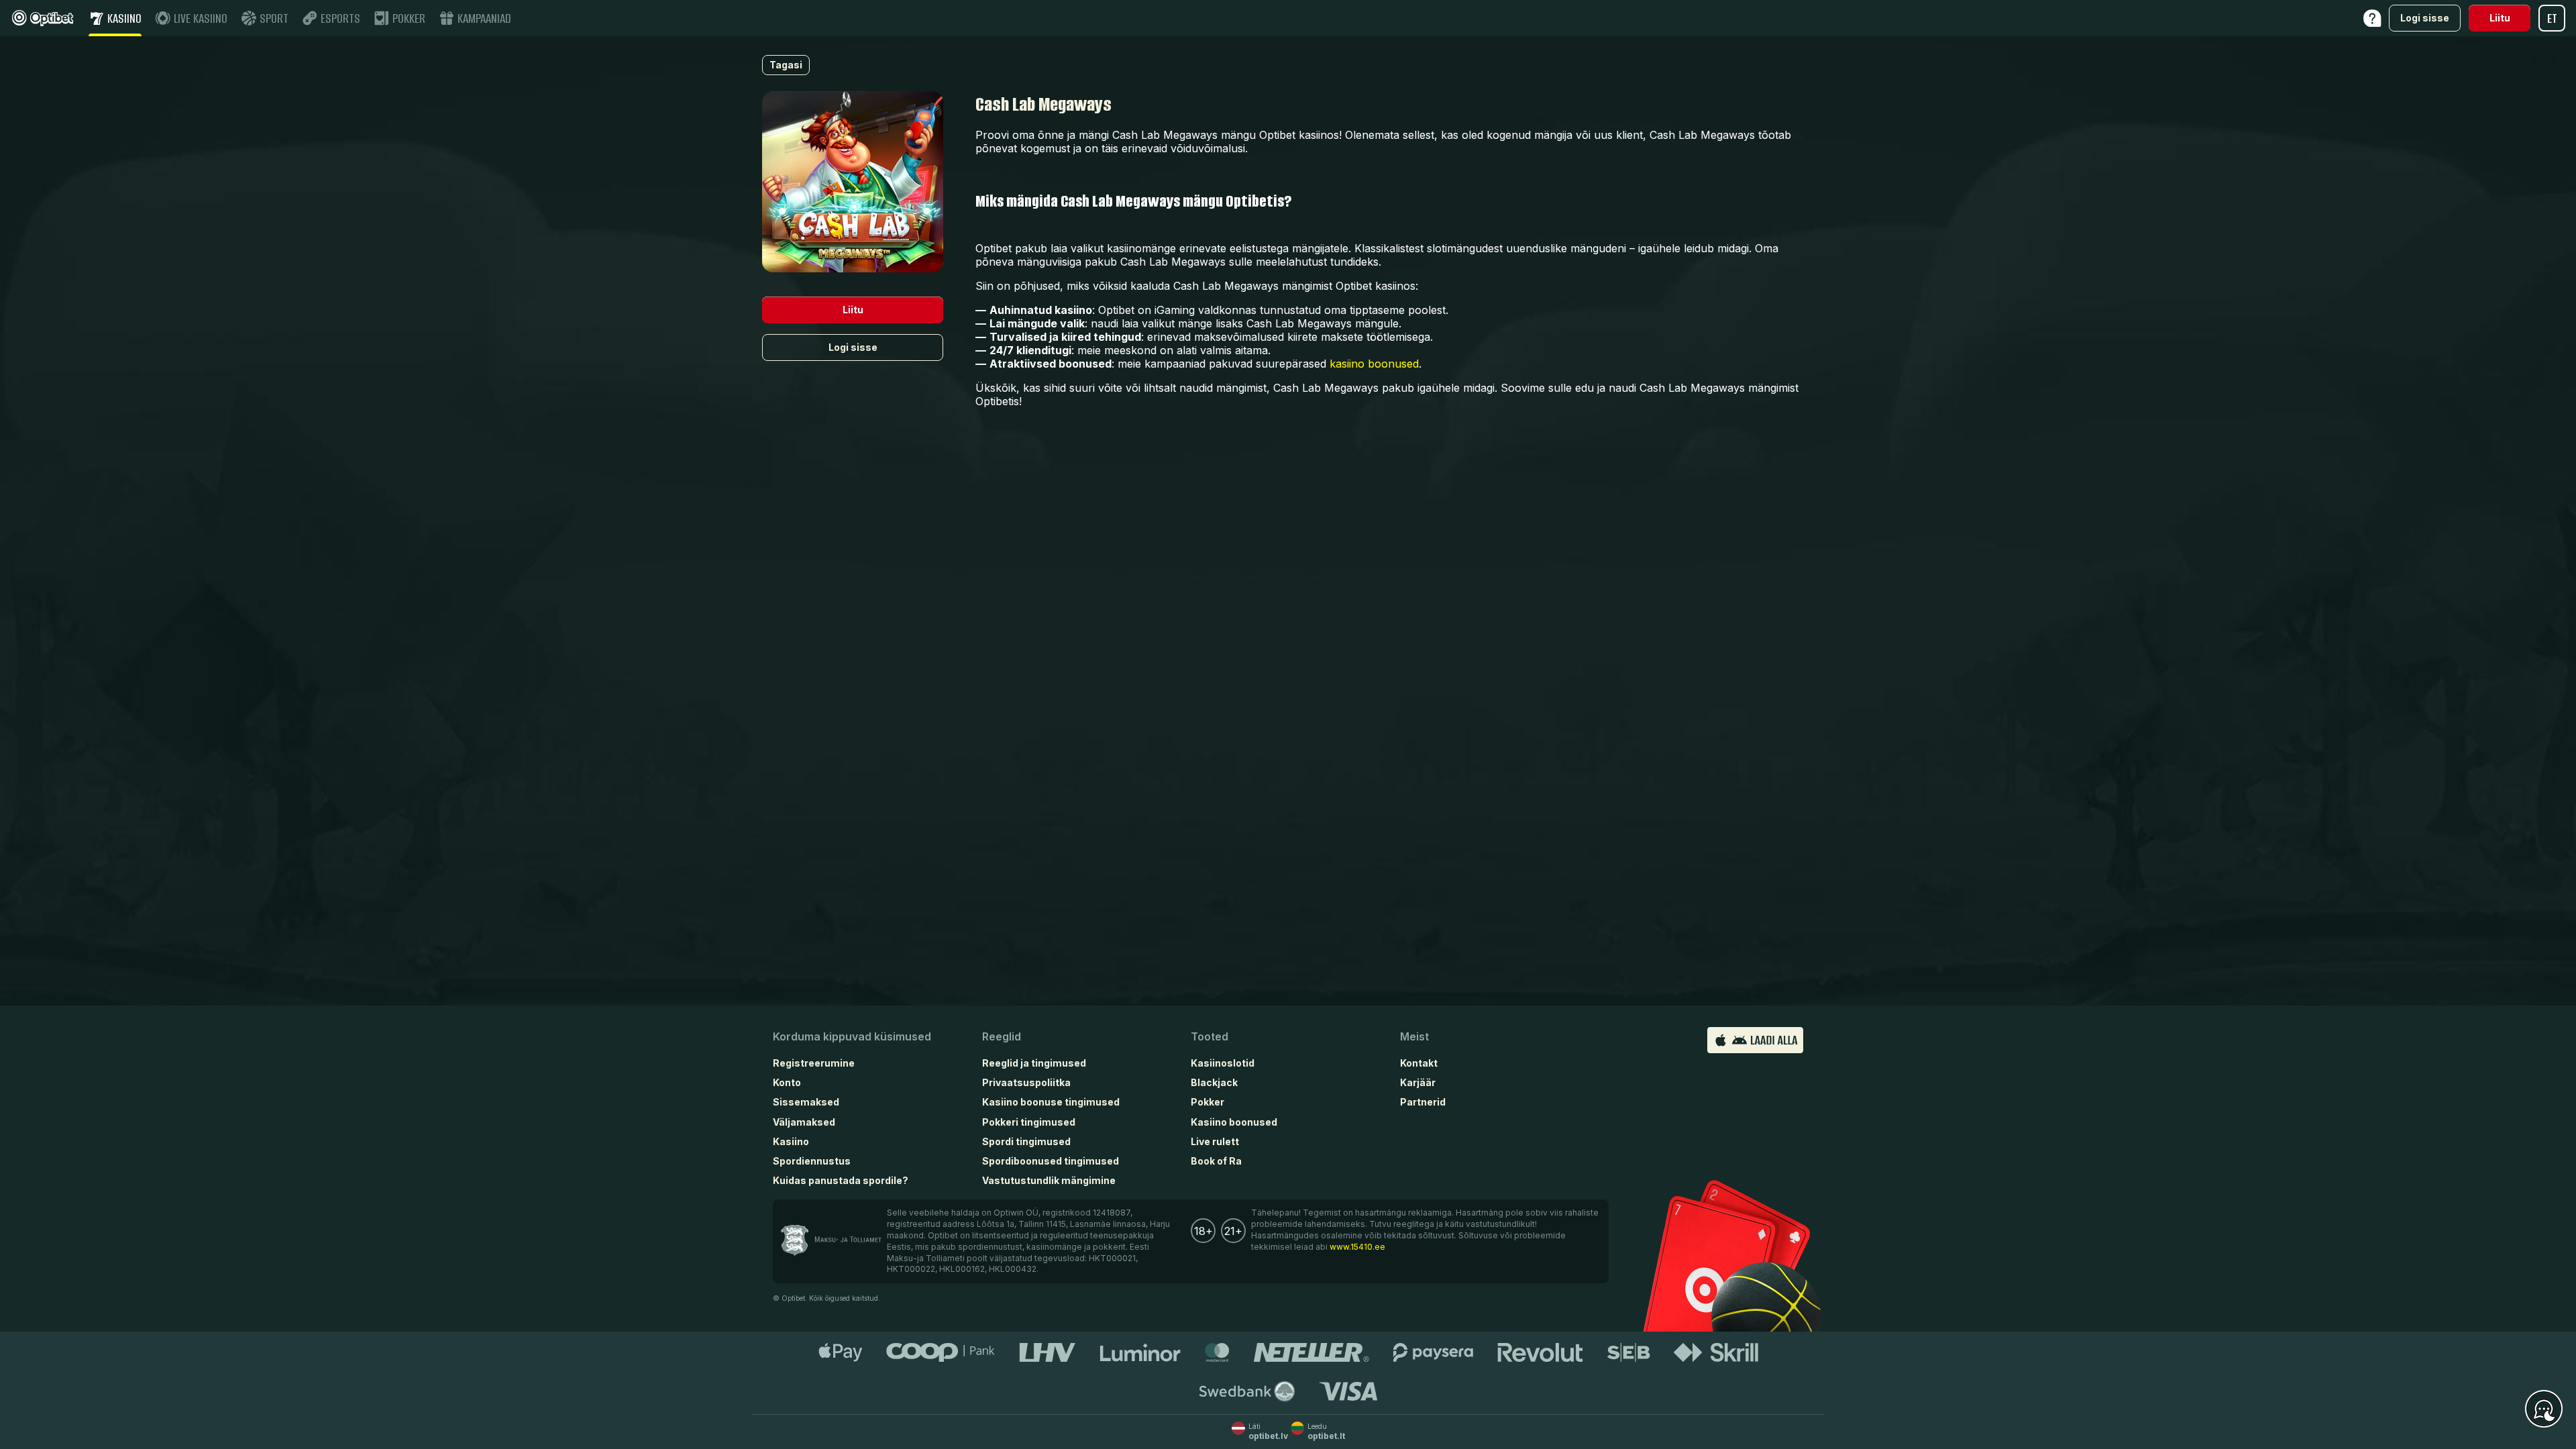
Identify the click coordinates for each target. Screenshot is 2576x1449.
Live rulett (1215, 1141)
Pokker (1207, 1102)
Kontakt (1419, 1063)
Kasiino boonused (1234, 1122)
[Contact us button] (2544, 1409)
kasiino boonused (1374, 364)
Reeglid (1002, 1036)
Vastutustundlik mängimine (1049, 1180)
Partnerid (1423, 1102)
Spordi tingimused (1026, 1141)
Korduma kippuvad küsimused (852, 1036)
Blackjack (1214, 1082)
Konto (787, 1082)
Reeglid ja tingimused (1034, 1063)
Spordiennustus (812, 1161)
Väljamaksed (804, 1122)
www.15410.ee (1357, 1247)
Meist (1414, 1036)
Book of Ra (1216, 1161)
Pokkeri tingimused (1029, 1122)
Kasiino (791, 1141)
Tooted (1210, 1036)
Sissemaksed (806, 1102)
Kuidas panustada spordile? (841, 1180)
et (2552, 18)
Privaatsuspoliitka (1026, 1082)
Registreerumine (814, 1063)
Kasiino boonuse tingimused (1051, 1102)
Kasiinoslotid (1223, 1063)
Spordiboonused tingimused (1051, 1161)
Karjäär (1418, 1082)
